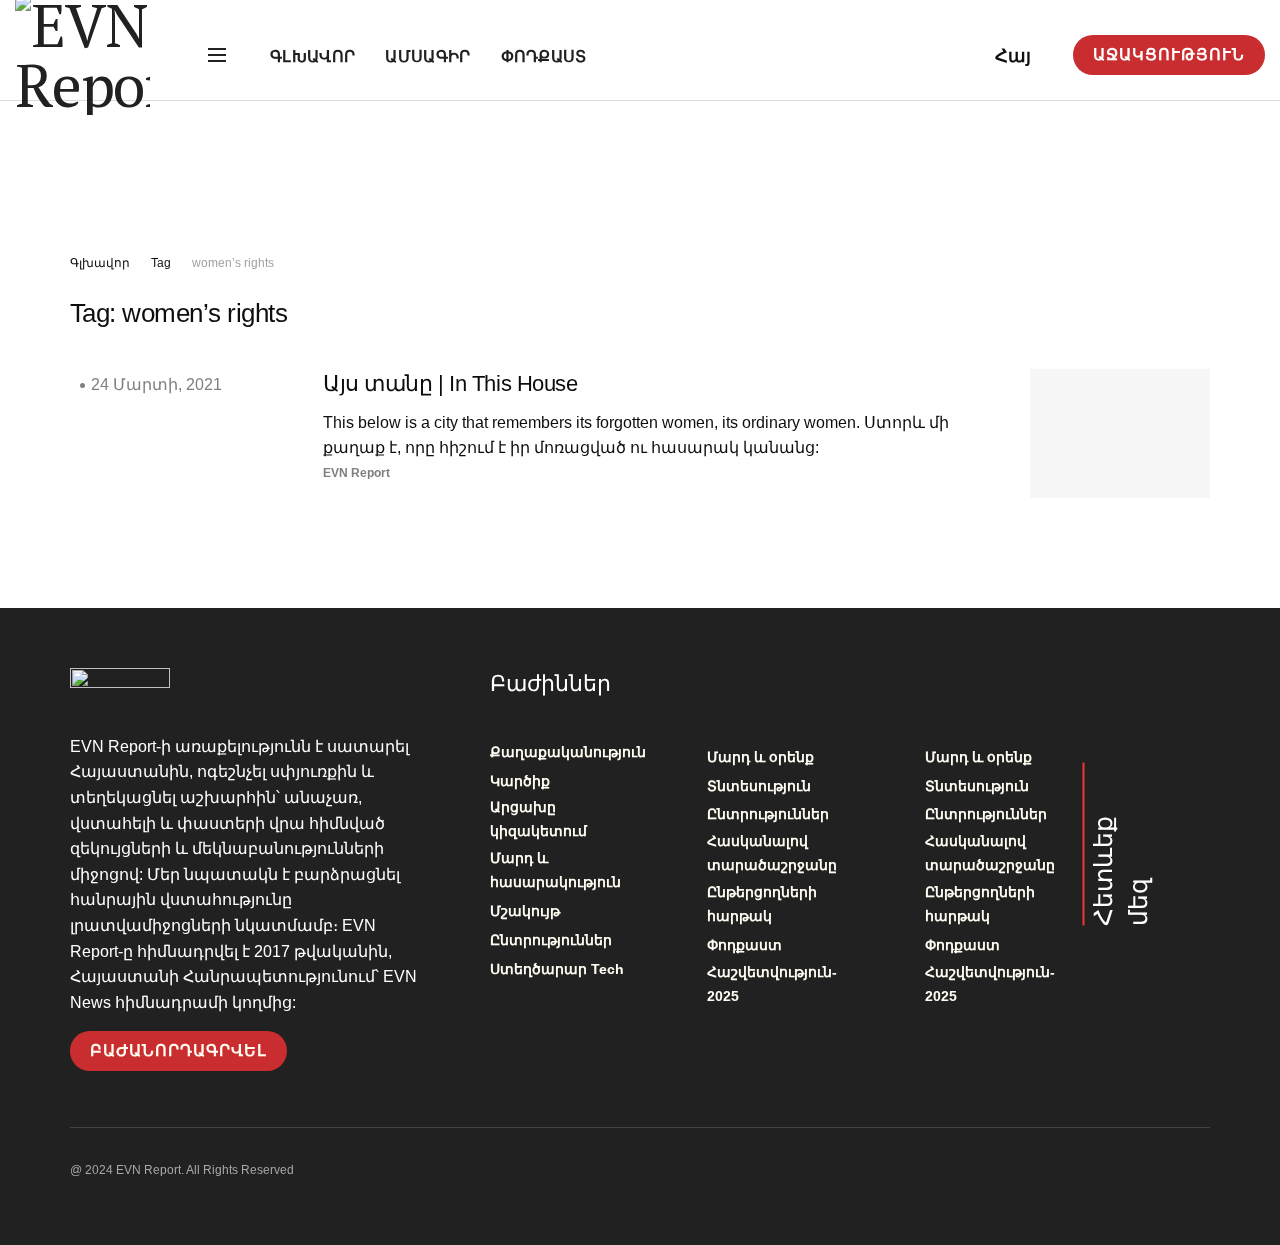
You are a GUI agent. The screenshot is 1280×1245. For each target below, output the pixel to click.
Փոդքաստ (544, 56)
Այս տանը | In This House (450, 383)
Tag (161, 263)
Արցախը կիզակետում (538, 819)
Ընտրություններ (551, 940)
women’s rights (233, 263)
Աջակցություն (1169, 54)
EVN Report (356, 473)
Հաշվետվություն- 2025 (772, 984)
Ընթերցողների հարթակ (762, 904)
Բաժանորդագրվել (178, 1050)
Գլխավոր (312, 56)
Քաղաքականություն (568, 752)
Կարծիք (520, 781)
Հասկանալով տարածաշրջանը (772, 853)
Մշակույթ (525, 911)
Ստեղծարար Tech (557, 969)
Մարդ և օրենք (760, 757)
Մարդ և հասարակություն (555, 870)
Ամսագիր (427, 56)
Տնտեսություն (759, 786)
